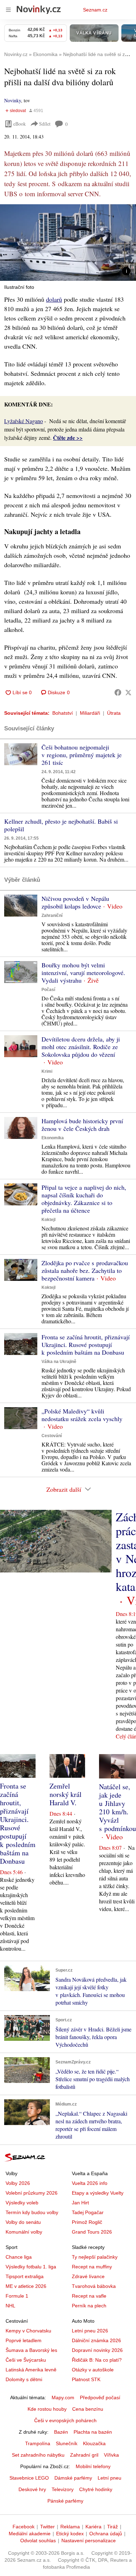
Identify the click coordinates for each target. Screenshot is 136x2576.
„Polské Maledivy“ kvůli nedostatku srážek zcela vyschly (82, 1415)
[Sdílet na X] (128, 692)
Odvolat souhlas (38, 2541)
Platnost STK (86, 2379)
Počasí (48, 990)
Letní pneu (109, 2478)
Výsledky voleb (22, 2203)
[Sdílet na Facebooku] (118, 692)
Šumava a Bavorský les (31, 2350)
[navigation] (8, 10)
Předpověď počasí (100, 2397)
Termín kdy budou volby (32, 2212)
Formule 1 (17, 2296)
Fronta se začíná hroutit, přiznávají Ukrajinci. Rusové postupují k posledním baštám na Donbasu (86, 1345)
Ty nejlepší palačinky (95, 2257)
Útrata (114, 713)
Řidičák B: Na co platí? (97, 2360)
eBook (20, 124)
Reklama (70, 2527)
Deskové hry (32, 2489)
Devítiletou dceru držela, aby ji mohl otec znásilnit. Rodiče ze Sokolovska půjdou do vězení (81, 1047)
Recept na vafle (89, 2296)
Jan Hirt (80, 2203)
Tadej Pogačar (88, 2212)
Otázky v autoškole (93, 2370)
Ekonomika (53, 1138)
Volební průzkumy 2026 (32, 2193)
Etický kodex (70, 2534)
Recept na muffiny (92, 2267)
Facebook (24, 2527)
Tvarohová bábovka (94, 2286)
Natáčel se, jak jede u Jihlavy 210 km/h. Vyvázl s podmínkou (118, 1808)
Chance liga (19, 2257)
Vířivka (111, 2455)
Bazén (61, 2432)
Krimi (47, 1071)
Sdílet (45, 124)
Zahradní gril (84, 2455)
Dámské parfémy (73, 2478)
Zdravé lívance (88, 2276)
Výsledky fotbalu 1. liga (31, 2267)
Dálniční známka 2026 (96, 2340)
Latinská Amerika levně (31, 2370)
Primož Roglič (87, 2222)
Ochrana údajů (106, 2534)
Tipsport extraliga (25, 2276)
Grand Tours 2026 (92, 2232)
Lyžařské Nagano (24, 421)
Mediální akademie (30, 2534)
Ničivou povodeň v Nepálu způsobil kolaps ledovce (75, 902)
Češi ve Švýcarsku (26, 2360)
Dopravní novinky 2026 (97, 2350)
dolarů (54, 299)
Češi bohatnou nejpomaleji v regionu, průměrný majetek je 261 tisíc (82, 755)
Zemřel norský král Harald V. (66, 1794)
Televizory (63, 2489)
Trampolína (38, 2443)
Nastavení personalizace (89, 2541)
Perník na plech (89, 2306)
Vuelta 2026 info (90, 2183)
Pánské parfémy (65, 2501)
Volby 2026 (18, 2183)
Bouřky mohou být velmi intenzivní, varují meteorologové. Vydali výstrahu (83, 973)
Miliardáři (90, 713)
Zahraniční (52, 916)
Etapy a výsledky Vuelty (98, 2193)
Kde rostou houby (47, 2409)
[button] (68, 243)
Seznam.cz (95, 10)
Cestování (52, 1436)
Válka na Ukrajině (59, 1362)
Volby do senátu (23, 2222)
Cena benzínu (88, 2409)
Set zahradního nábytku (38, 2455)
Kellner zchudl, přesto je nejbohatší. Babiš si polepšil (61, 825)
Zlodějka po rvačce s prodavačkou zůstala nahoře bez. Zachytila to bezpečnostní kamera (85, 1270)
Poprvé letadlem (24, 2340)
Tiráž (112, 2527)
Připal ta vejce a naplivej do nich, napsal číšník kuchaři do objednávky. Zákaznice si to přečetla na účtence (84, 1199)
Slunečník (67, 2443)
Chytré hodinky (96, 2489)
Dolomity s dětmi (24, 2379)
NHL (10, 2306)
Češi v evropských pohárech (65, 2420)
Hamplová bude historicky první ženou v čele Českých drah (82, 1125)
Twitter (47, 2527)
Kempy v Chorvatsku (28, 2331)
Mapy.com (63, 2397)
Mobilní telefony (93, 2466)
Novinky (13, 100)
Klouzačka (94, 2443)
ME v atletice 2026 (26, 2286)
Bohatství (63, 713)
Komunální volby (24, 2232)
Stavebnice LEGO (29, 2478)
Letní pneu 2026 (90, 2331)
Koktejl (48, 1220)
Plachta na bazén (93, 2432)
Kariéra (93, 2527)
